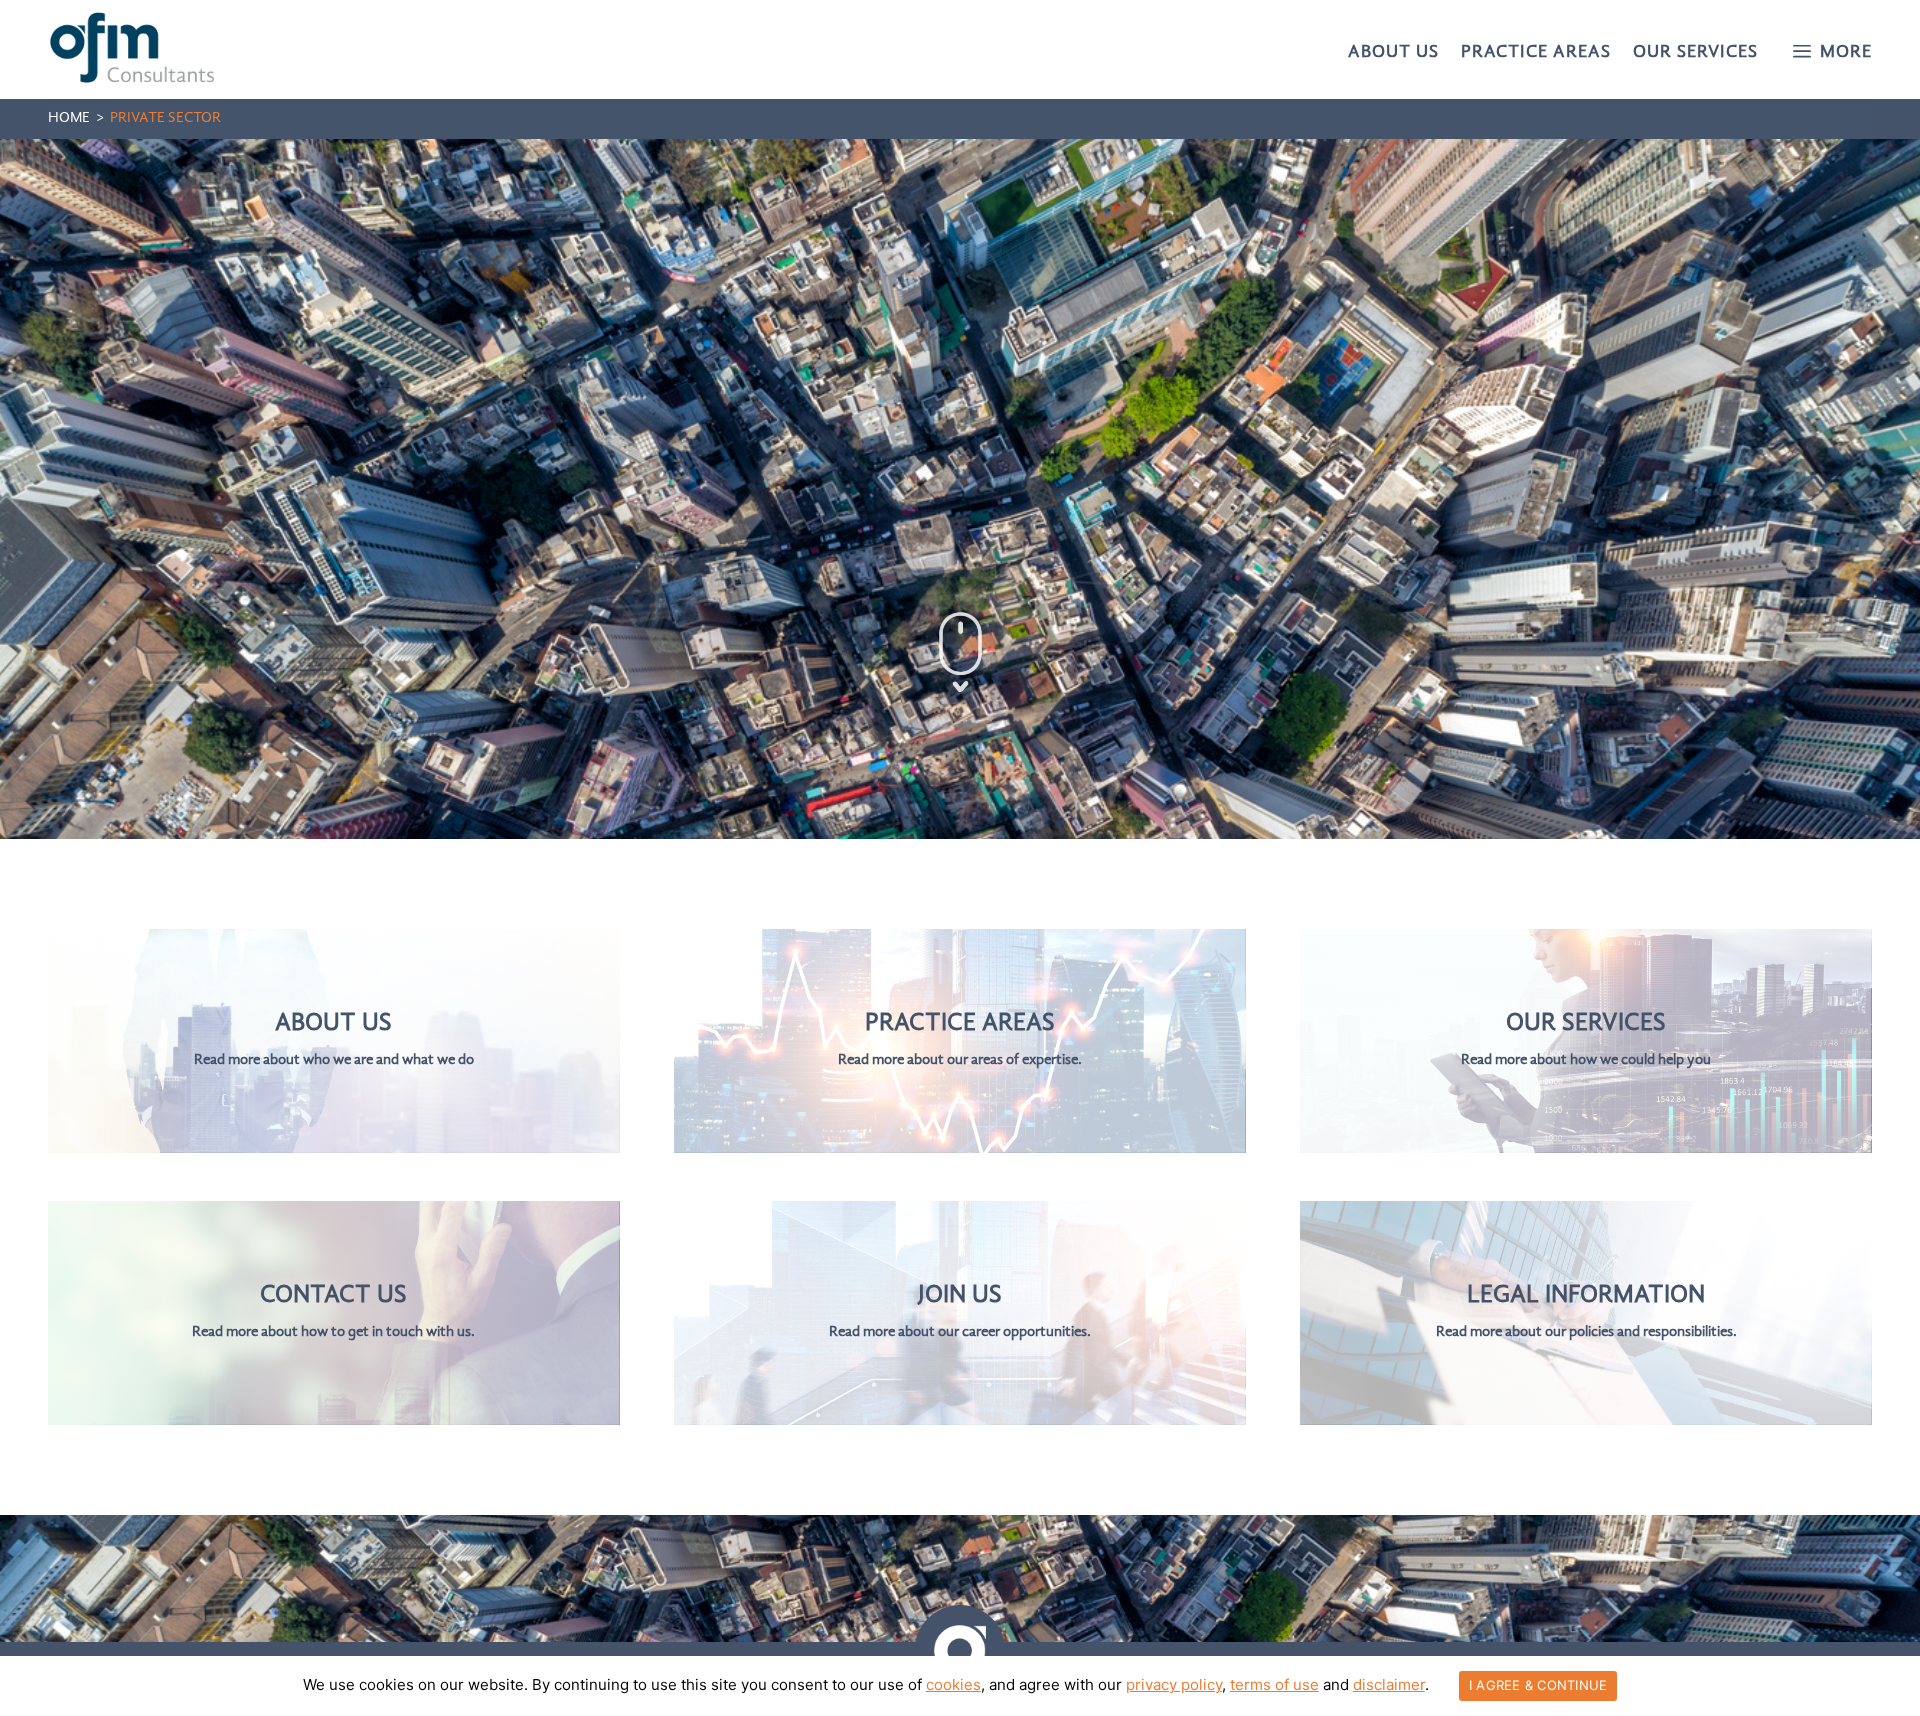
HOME (69, 118)
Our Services (1695, 53)
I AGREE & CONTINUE (1538, 1685)
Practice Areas (1536, 53)
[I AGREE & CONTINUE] (1895, 1686)
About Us (1393, 53)
